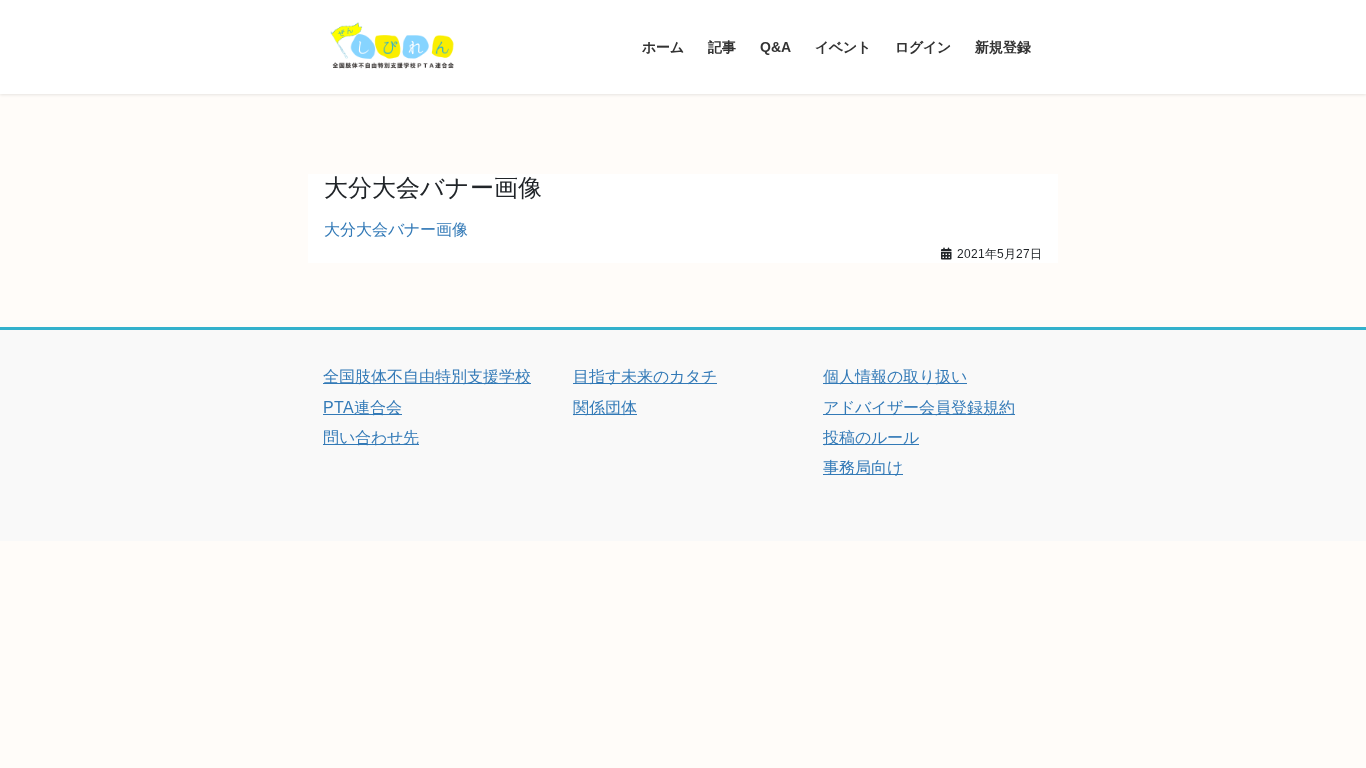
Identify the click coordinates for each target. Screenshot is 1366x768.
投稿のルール (871, 437)
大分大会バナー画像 (396, 229)
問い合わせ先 (371, 437)
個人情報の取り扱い (895, 376)
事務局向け (863, 467)
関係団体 (605, 407)
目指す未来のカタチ (645, 376)
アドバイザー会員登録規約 (919, 407)
